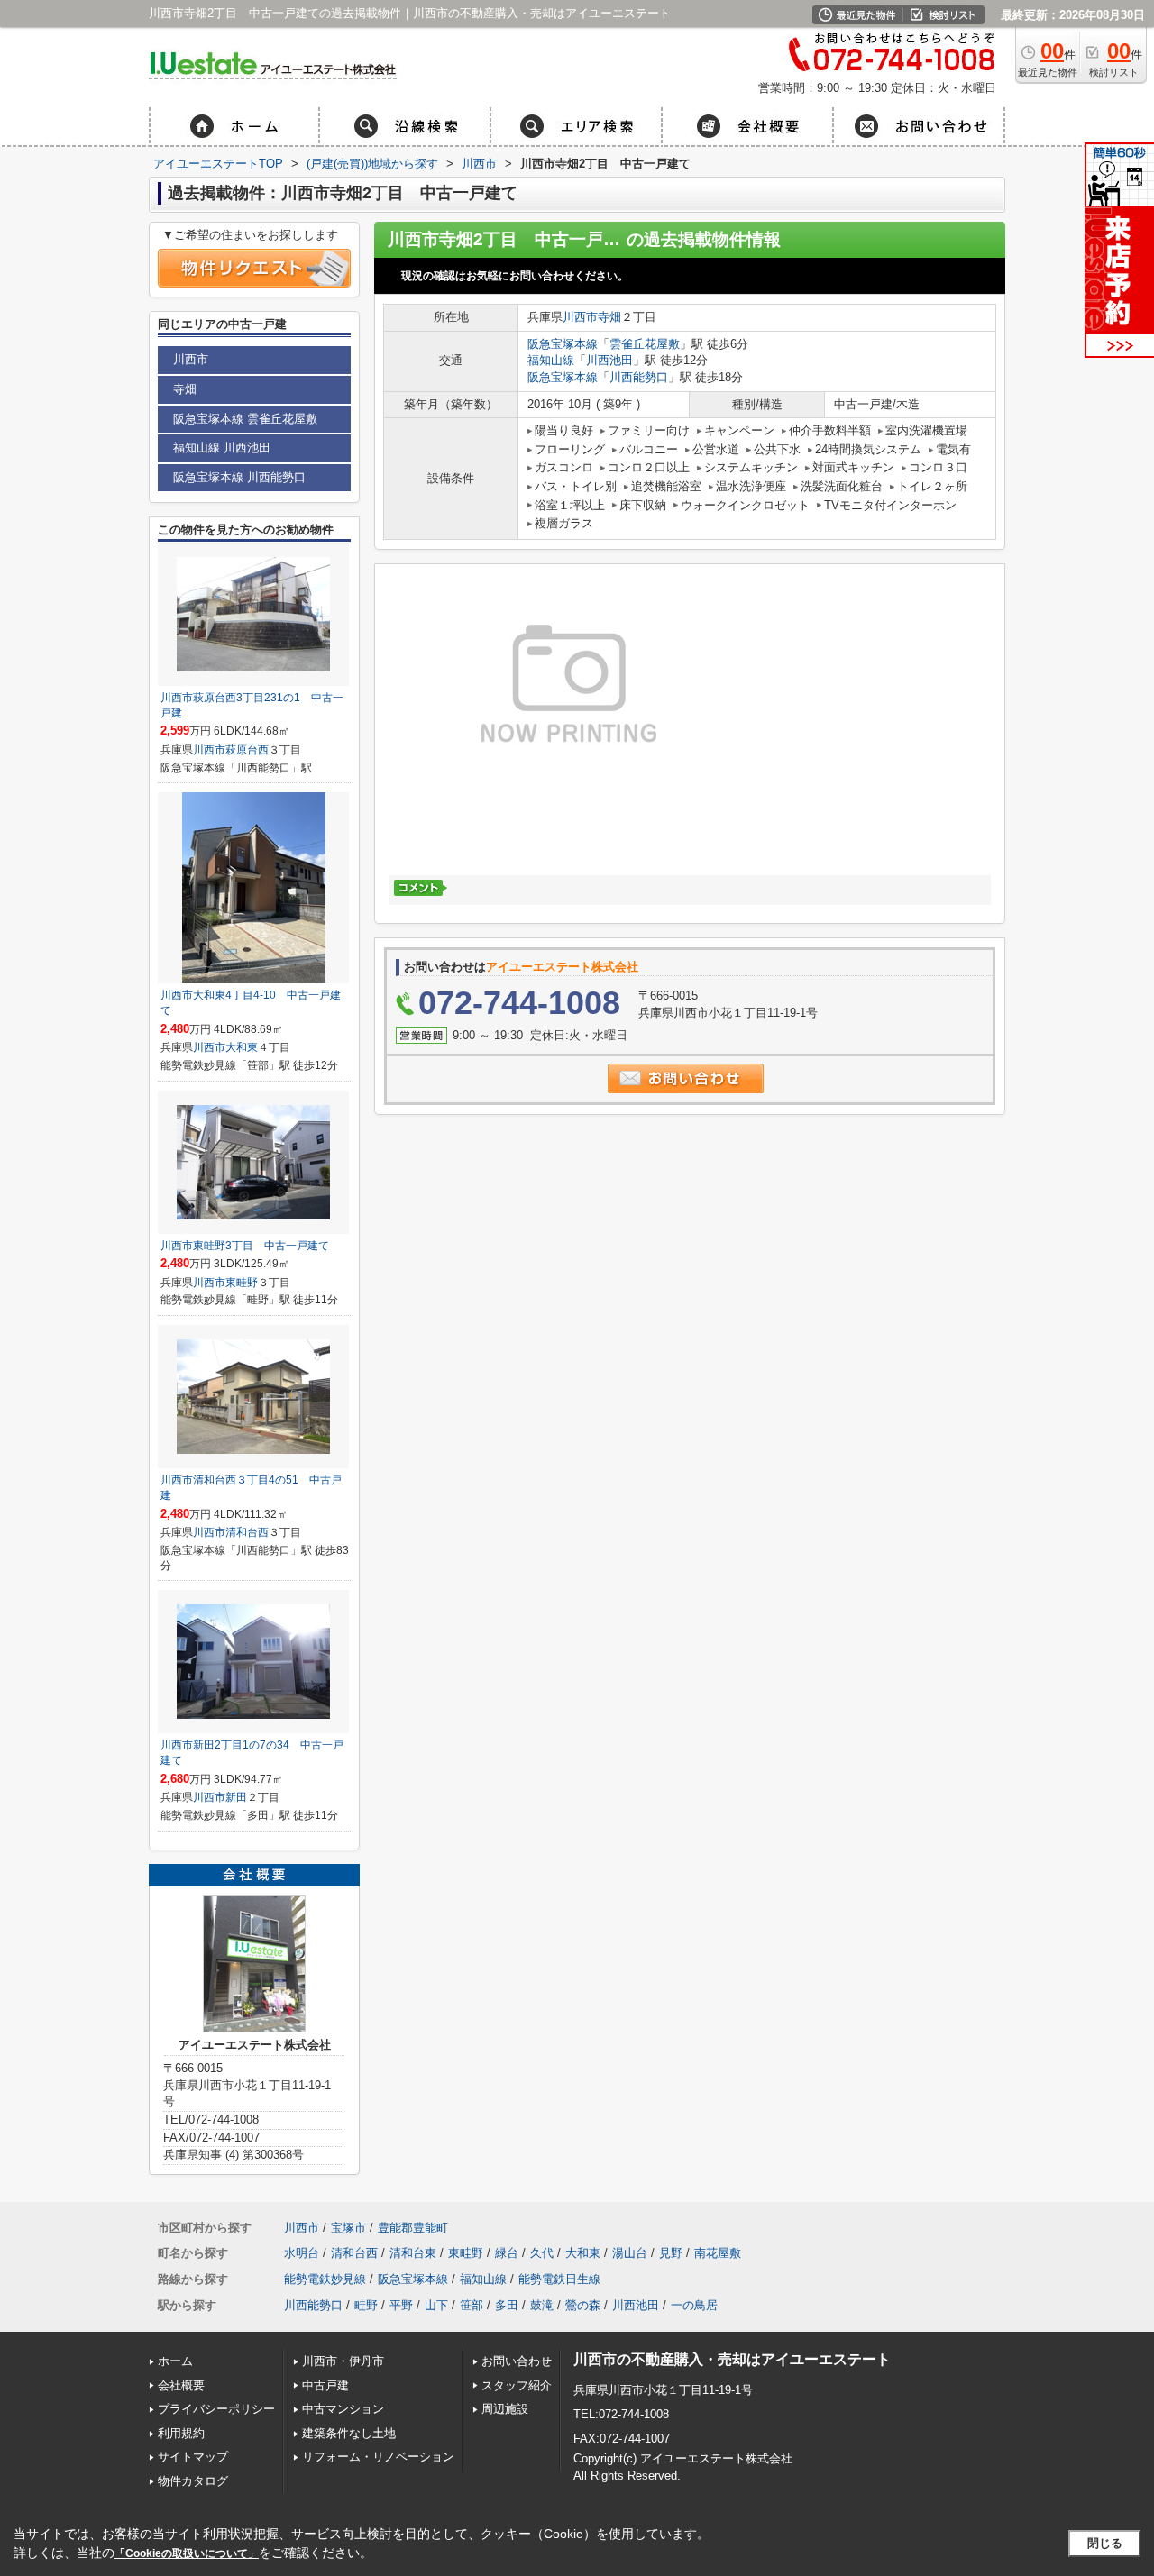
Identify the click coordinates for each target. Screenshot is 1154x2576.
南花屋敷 (718, 2253)
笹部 (472, 2305)
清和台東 (413, 2253)
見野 (671, 2253)
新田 (236, 1797)
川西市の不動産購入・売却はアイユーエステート (732, 2359)
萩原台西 (247, 750)
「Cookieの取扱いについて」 (187, 2553)
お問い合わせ (517, 2361)
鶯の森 (583, 2305)
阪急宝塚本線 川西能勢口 (239, 477)
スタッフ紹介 (517, 2385)
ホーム (175, 2361)
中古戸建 (325, 2385)
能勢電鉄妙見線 (325, 2279)
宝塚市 (348, 2228)
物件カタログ (193, 2481)
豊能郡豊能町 (413, 2228)
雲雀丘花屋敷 (645, 344)
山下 (436, 2305)
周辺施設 (505, 2409)
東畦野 (242, 1283)
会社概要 (181, 2385)
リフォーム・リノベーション (378, 2457)
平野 (401, 2305)
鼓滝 (542, 2305)
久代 (542, 2253)
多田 (507, 2305)
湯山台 (630, 2253)
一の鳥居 (694, 2305)
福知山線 (551, 360)
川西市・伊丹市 (343, 2361)
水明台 (302, 2253)
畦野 (366, 2305)
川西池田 (609, 360)
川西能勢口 (639, 377)
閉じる (1105, 2543)
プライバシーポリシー (216, 2409)
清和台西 (247, 1532)
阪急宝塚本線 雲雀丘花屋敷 (245, 419)
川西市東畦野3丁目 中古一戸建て (245, 1246)
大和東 (242, 1047)
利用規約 (181, 2433)
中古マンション (343, 2409)
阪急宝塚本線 (563, 344)
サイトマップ (193, 2457)
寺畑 (609, 317)
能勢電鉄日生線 (559, 2279)
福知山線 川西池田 (222, 448)
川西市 (580, 317)
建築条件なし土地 (349, 2433)
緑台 (507, 2253)
